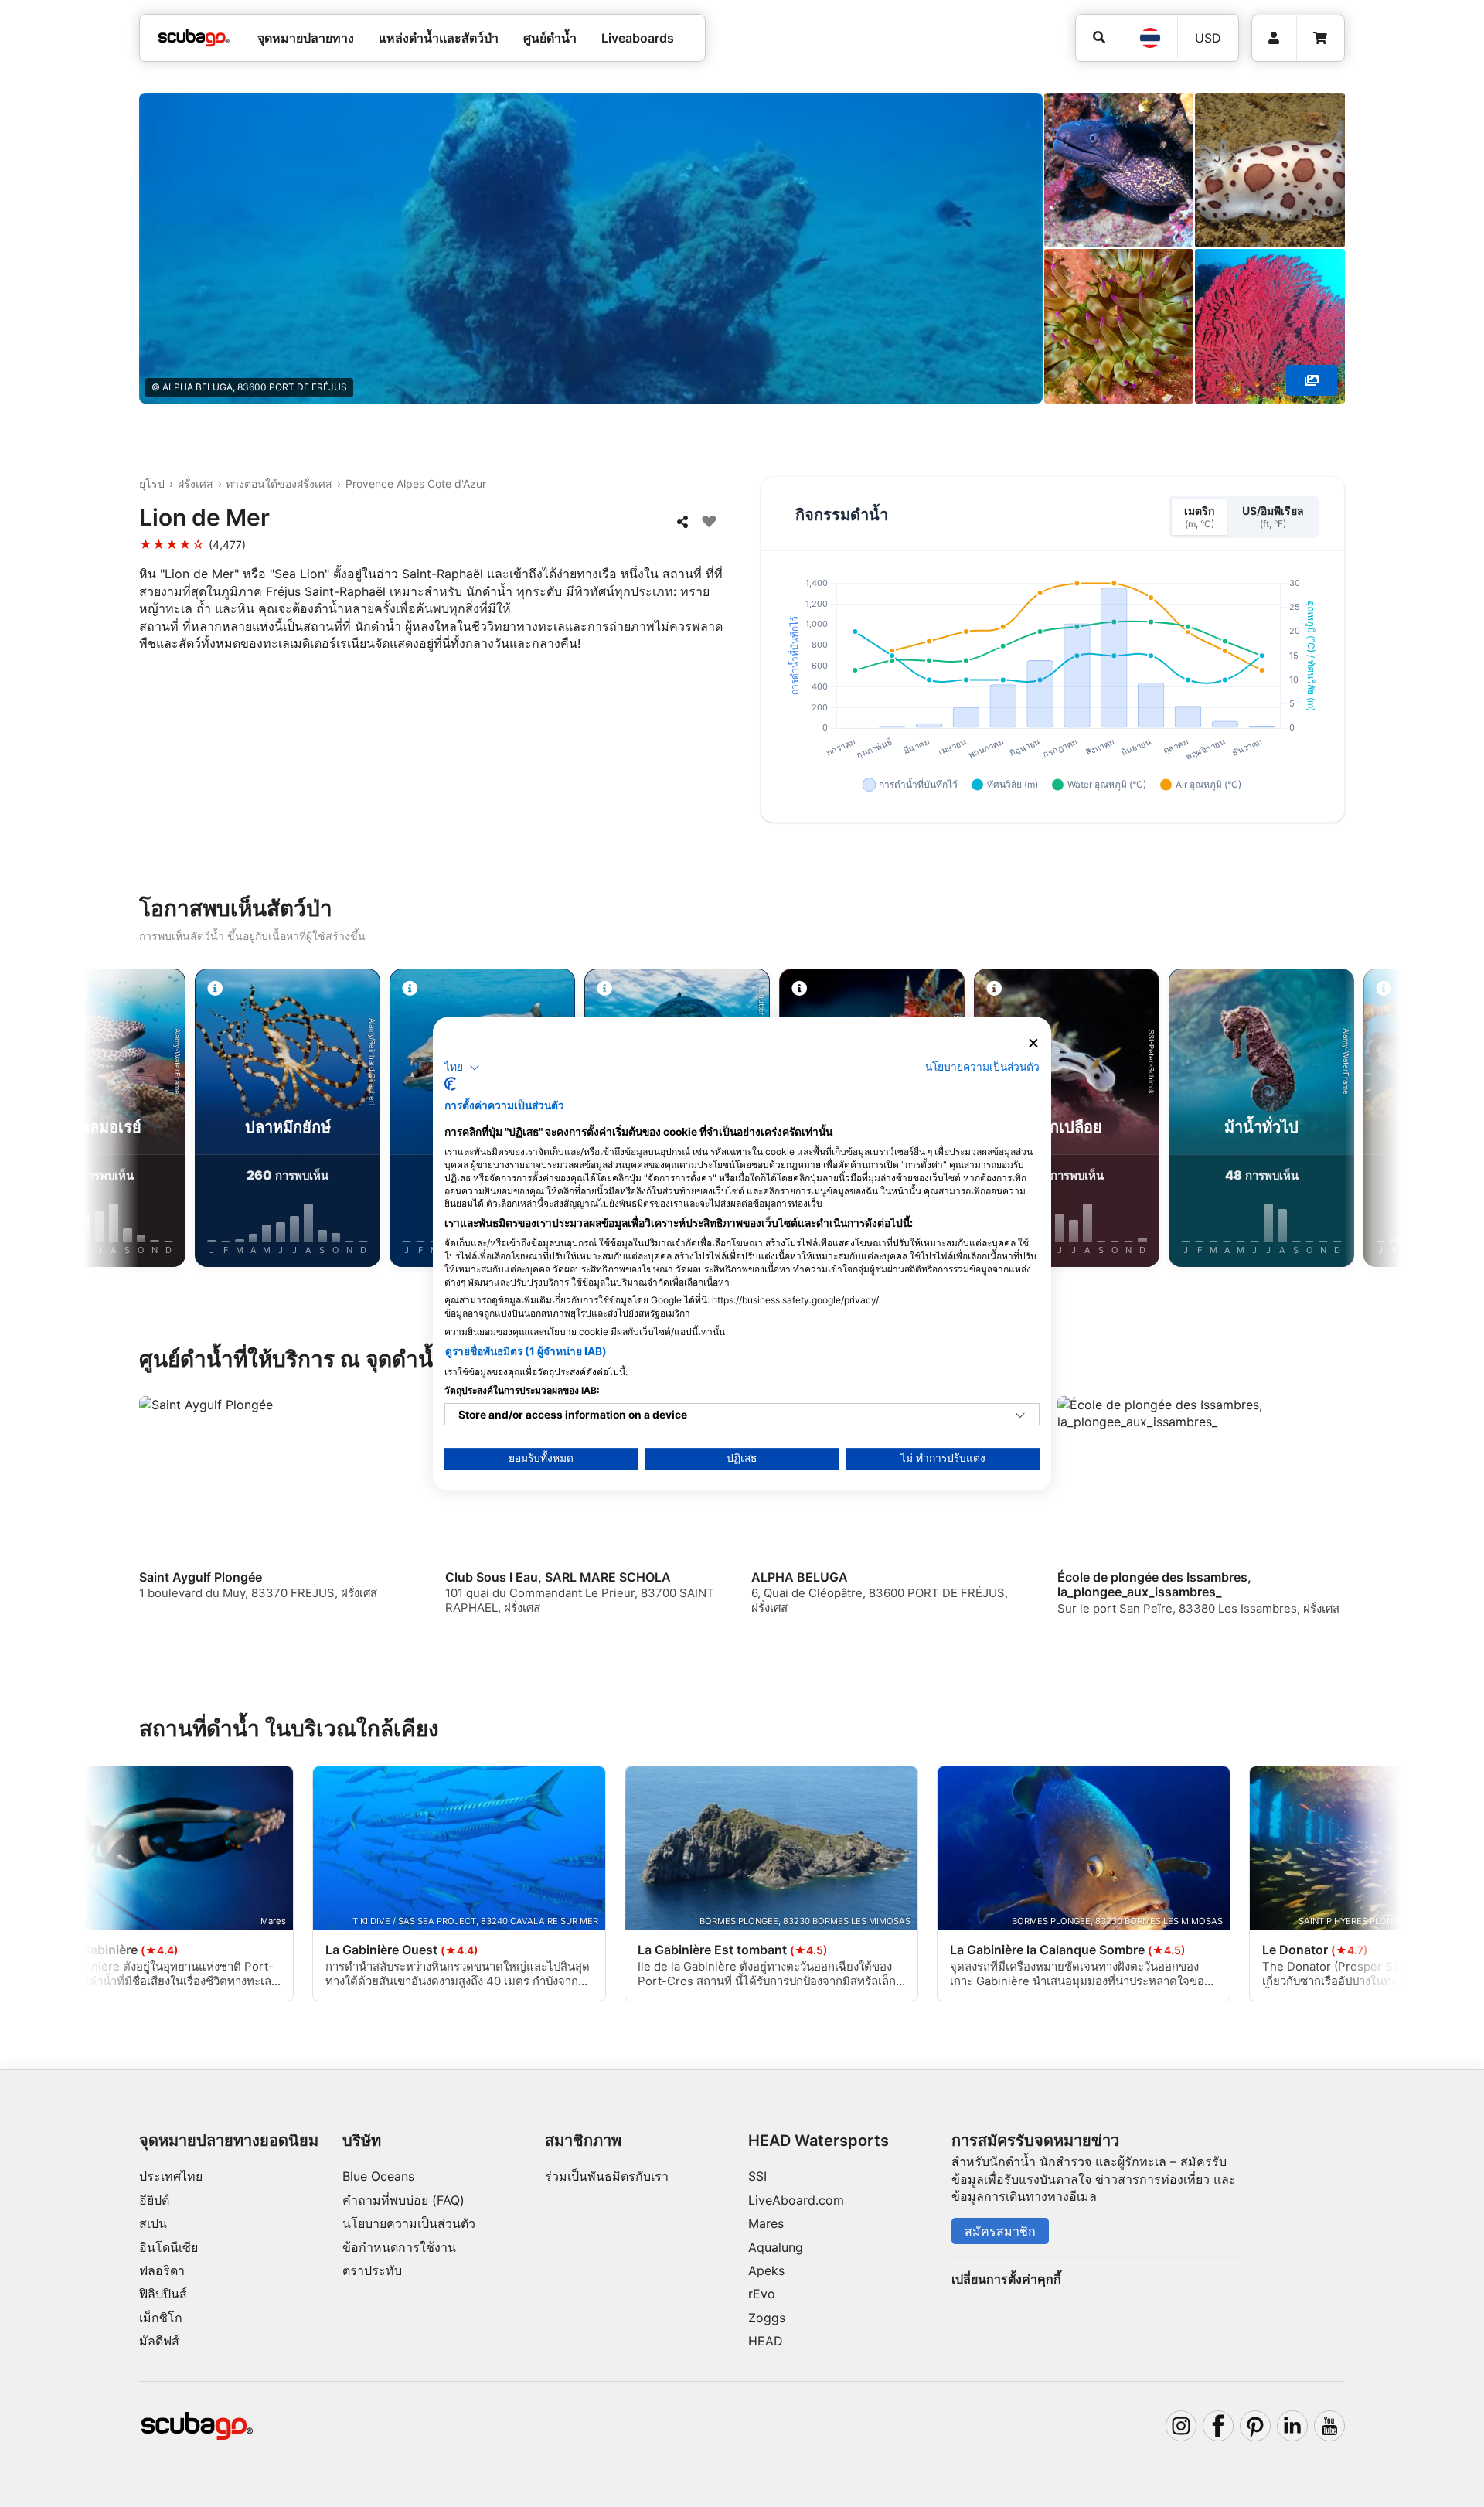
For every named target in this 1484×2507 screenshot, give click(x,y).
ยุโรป (152, 484)
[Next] (1357, 1121)
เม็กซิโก (161, 2318)
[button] (462, 1068)
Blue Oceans (378, 2176)
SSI (757, 2176)
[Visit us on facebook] (1218, 2426)
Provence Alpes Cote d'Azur (416, 484)
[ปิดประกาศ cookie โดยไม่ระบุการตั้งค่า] (1033, 1043)
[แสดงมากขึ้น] (1312, 380)
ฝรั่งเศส (196, 484)
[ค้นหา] (1099, 37)
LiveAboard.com (796, 2200)
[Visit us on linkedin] (1292, 2426)
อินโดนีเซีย (168, 2247)
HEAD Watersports (819, 2141)
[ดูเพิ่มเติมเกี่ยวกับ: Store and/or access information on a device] (1020, 1415)
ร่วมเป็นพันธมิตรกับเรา (607, 2176)
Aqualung (776, 2247)
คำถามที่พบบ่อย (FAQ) (403, 2200)
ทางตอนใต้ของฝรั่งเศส (279, 484)
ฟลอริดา (162, 2270)
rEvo (762, 2294)
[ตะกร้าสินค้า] (1320, 38)
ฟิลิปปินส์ (163, 2294)
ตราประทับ (372, 2270)
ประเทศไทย (171, 2176)
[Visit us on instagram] (1181, 2426)
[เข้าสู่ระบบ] (1274, 38)
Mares (766, 2223)
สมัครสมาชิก (1000, 2231)
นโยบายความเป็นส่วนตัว (409, 2223)
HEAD (766, 2341)
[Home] (194, 38)
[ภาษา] (1149, 38)
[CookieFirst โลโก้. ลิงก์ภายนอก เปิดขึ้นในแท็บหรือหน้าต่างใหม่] (450, 1084)
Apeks (766, 2270)
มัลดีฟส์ (159, 2341)
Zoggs (767, 2318)
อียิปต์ (154, 2200)
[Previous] (127, 1121)
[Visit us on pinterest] (1255, 2426)
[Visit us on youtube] (1329, 2426)
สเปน (153, 2223)
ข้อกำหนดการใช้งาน (399, 2247)
